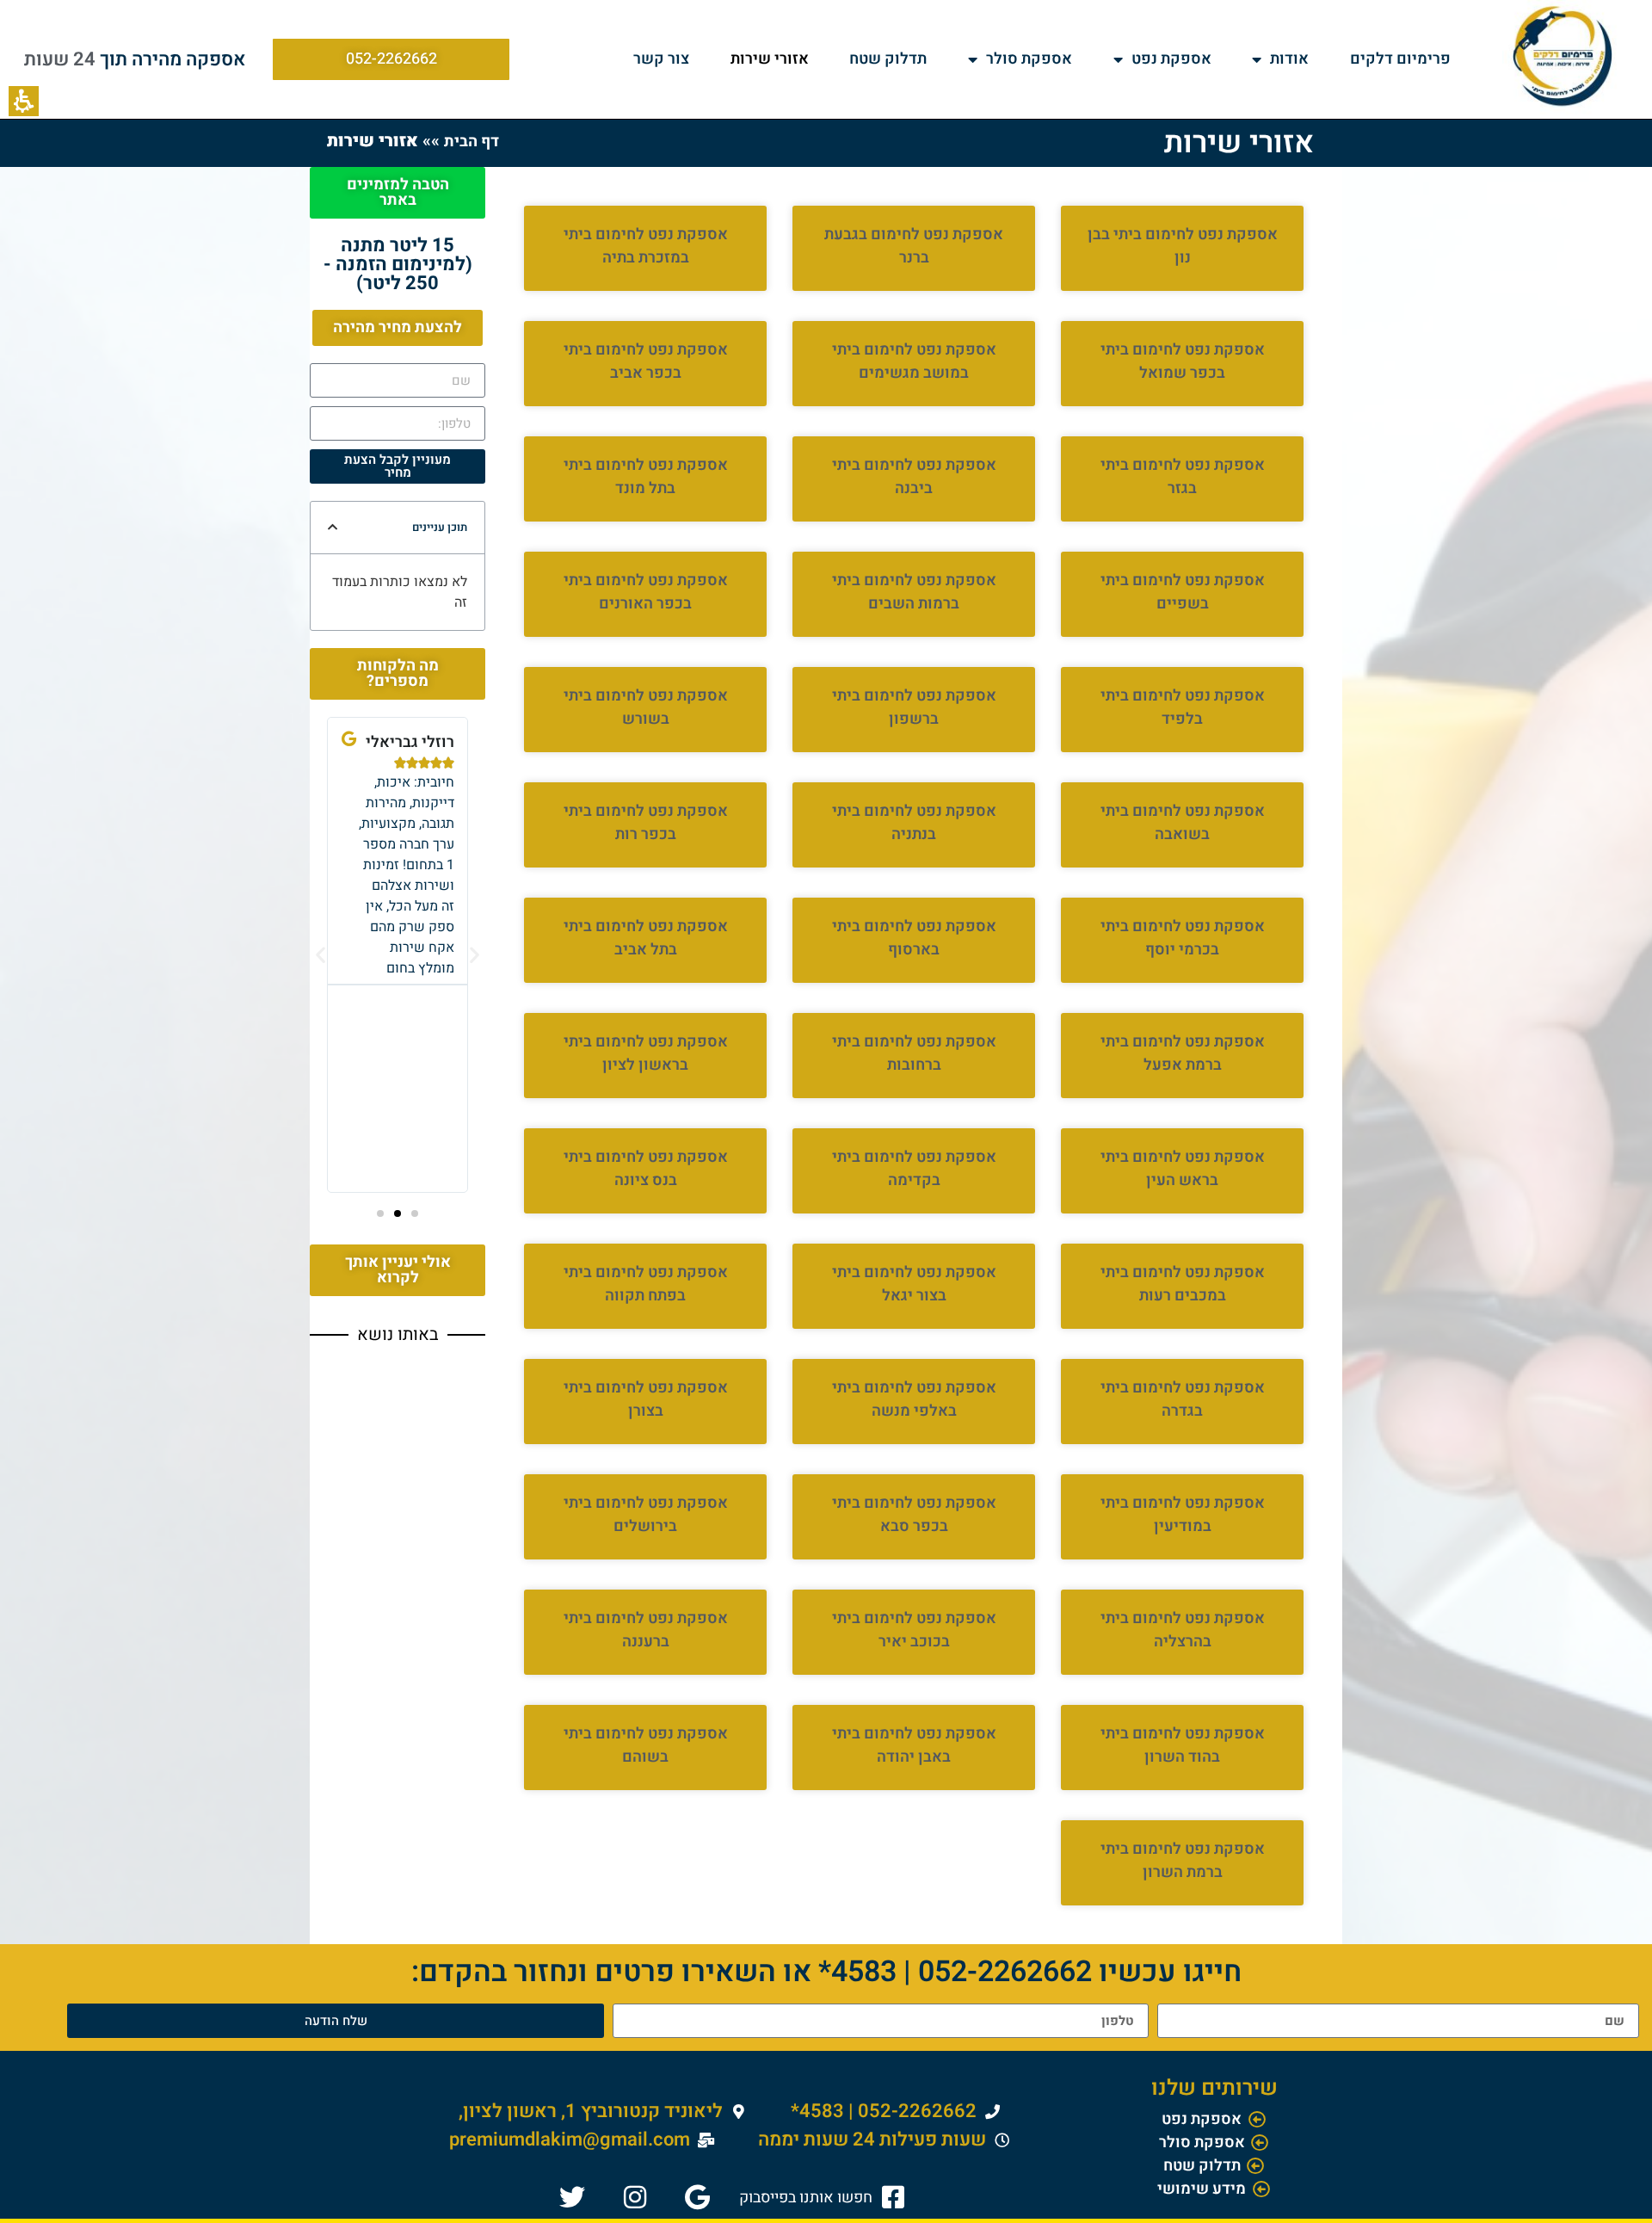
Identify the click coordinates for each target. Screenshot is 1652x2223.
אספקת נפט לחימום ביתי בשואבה (1183, 823)
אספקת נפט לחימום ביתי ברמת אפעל (1183, 1053)
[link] (824, 2197)
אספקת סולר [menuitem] (1029, 59)
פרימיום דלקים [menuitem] (1400, 59)
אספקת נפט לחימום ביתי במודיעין (1183, 1515)
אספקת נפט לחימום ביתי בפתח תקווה (646, 1284)
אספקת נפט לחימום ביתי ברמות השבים (914, 592)
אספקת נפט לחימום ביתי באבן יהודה (914, 1745)
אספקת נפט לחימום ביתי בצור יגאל (914, 1284)
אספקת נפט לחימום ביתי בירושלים (646, 1515)
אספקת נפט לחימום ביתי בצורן (646, 1399)
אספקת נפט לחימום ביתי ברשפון (914, 707)
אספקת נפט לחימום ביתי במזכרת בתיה (646, 246)
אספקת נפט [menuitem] (1171, 59)
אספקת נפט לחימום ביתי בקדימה (914, 1169)
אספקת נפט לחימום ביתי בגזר (1183, 477)
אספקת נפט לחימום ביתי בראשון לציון (646, 1053)
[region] (413, 141)
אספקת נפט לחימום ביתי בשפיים (1183, 592)
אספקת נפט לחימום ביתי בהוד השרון (1183, 1745)
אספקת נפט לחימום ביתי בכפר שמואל (1183, 361)
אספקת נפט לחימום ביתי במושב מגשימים (914, 361)
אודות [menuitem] (1289, 59)
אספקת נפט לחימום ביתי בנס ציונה (646, 1169)
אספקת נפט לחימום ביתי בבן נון (1183, 246)
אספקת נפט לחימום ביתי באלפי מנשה (914, 1399)
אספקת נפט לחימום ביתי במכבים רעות (1183, 1284)
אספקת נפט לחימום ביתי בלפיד (1183, 707)
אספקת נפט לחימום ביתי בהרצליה (1183, 1630)
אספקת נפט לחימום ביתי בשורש (646, 707)
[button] (24, 101)
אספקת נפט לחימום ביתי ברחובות (914, 1053)
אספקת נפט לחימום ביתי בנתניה (914, 823)
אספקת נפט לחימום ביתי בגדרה (1183, 1399)
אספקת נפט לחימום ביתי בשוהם (646, 1745)
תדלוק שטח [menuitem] (888, 59)
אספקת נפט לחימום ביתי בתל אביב (646, 938)
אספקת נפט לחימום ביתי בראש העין (1183, 1169)
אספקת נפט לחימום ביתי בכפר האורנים (646, 592)
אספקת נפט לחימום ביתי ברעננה (646, 1630)
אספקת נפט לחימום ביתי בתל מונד (646, 477)
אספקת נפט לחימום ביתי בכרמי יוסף (1183, 938)
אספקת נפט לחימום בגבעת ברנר (914, 246)
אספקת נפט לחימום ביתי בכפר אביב (646, 361)
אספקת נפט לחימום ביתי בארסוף (914, 938)
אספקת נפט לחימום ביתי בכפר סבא (914, 1515)
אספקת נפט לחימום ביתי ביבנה (914, 477)
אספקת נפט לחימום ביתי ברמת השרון (1183, 1861)
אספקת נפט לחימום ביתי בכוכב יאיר (914, 1630)
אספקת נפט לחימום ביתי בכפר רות (646, 823)
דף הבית (472, 142)
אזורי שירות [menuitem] (770, 59)
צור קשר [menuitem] (661, 59)
